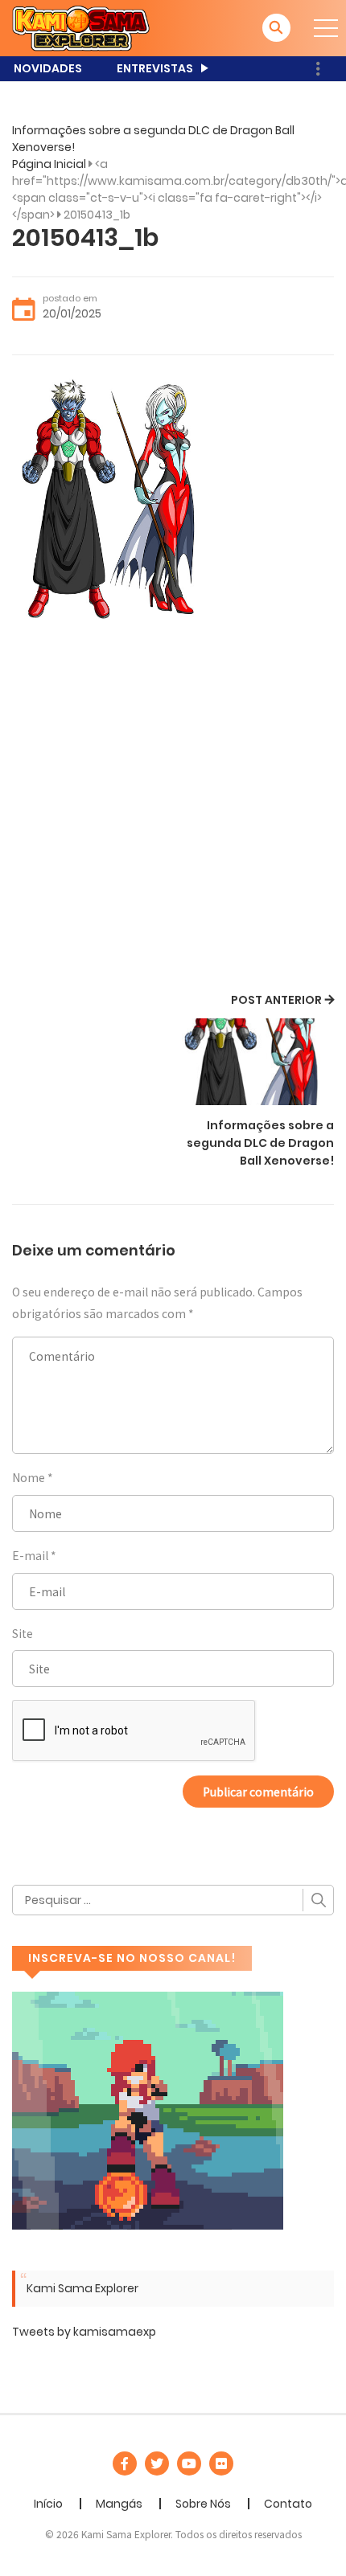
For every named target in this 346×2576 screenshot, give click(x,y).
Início (48, 2504)
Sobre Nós (203, 2504)
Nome (29, 1477)
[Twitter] (157, 2463)
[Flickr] (221, 2463)
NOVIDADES (48, 68)
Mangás (119, 2504)
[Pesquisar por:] (173, 1900)
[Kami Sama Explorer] (81, 27)
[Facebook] (125, 2463)
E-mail (30, 1555)
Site (23, 1633)
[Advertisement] (173, 809)
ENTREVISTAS (155, 68)
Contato (288, 2504)
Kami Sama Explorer (82, 2288)
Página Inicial (49, 164)
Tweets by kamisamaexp (84, 2332)
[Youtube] (189, 2463)
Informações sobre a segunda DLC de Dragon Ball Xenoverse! (260, 1143)
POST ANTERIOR (276, 1000)
